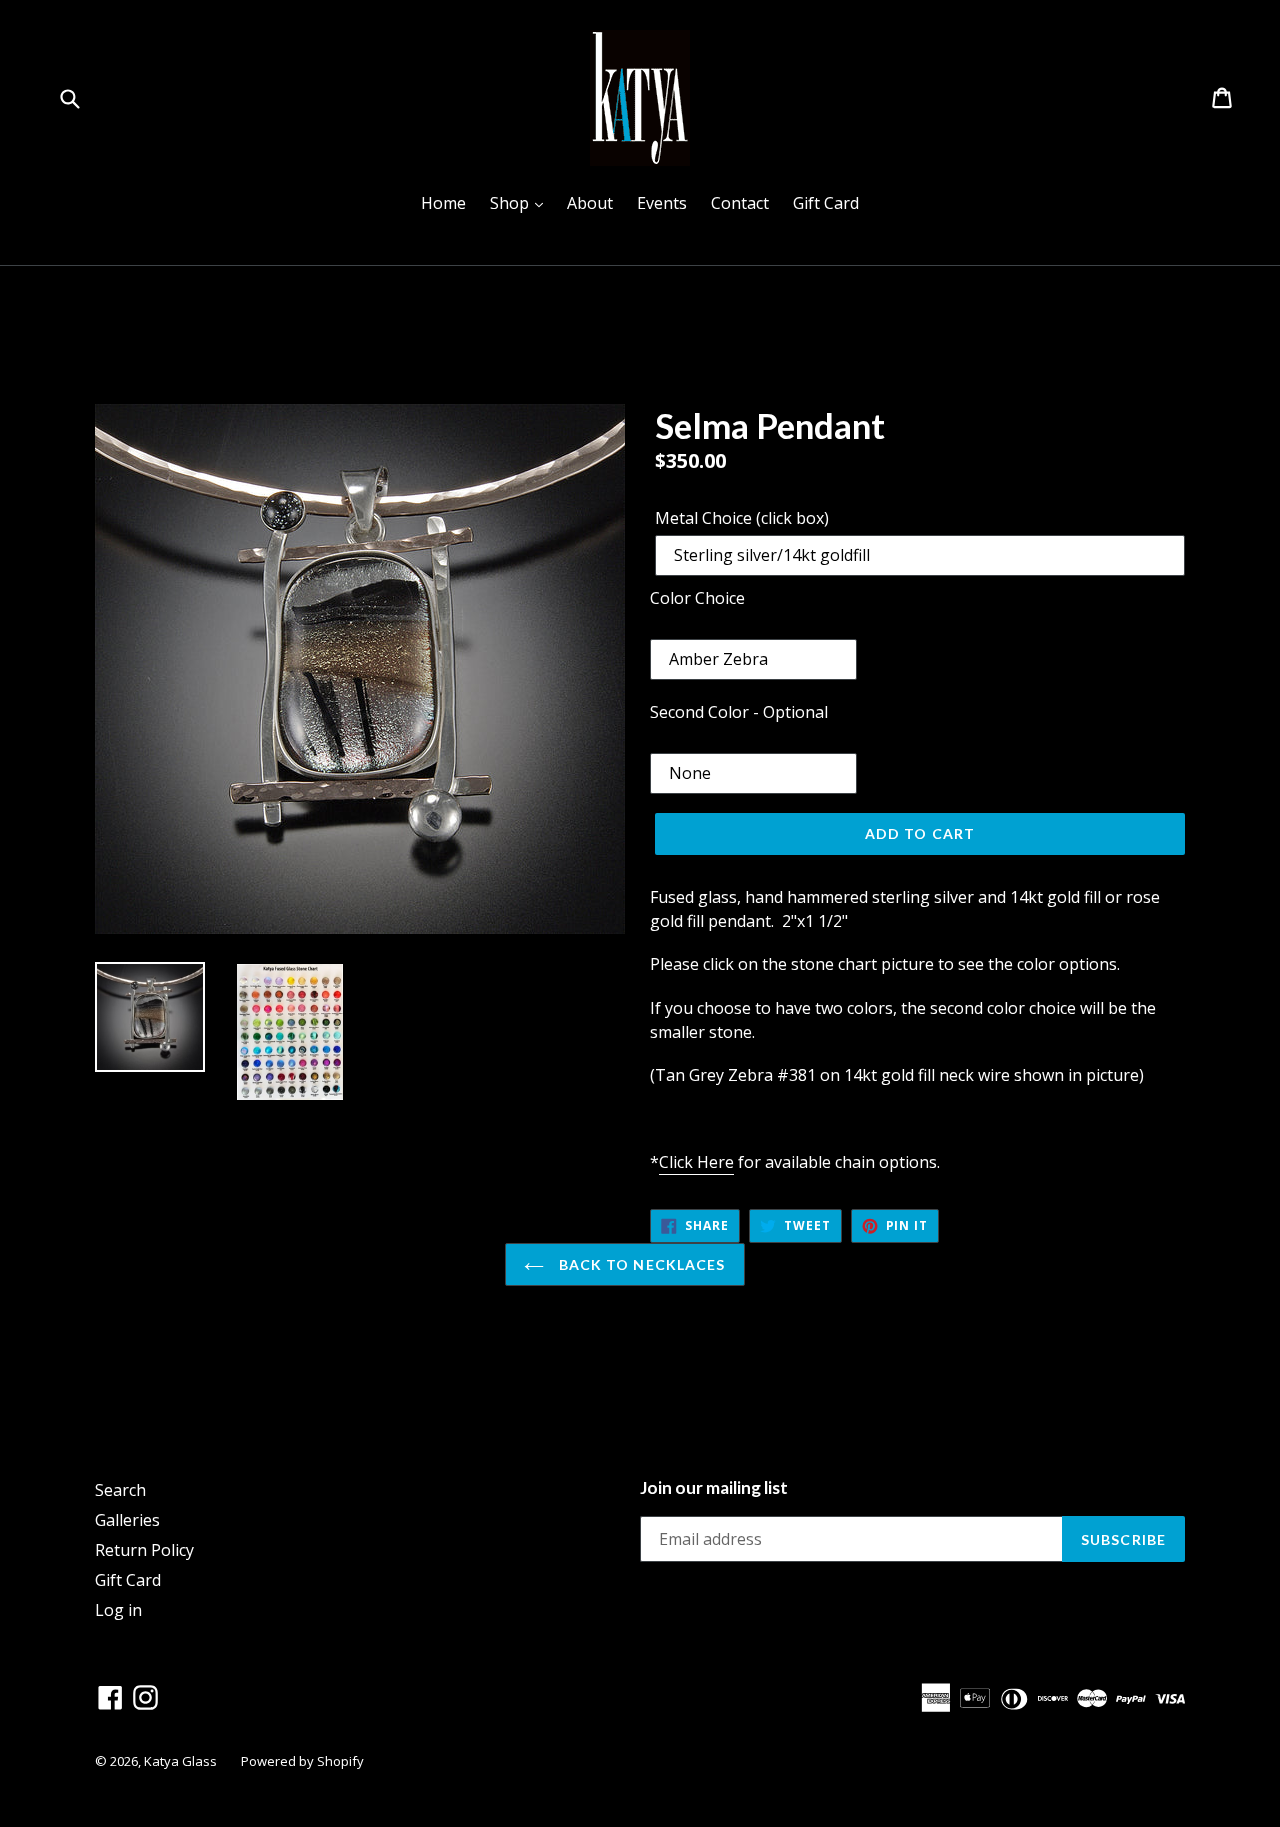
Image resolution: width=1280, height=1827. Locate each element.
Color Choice (697, 598)
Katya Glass (180, 1761)
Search (120, 1490)
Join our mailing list (714, 1488)
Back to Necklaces (639, 1264)
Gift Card (826, 203)
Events (662, 203)
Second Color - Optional (739, 712)
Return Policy (144, 1550)
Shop (521, 202)
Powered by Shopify (302, 1761)
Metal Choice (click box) (742, 518)
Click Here (696, 1162)
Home (443, 203)
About (590, 203)
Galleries (127, 1520)
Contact (740, 203)
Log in (118, 1610)
